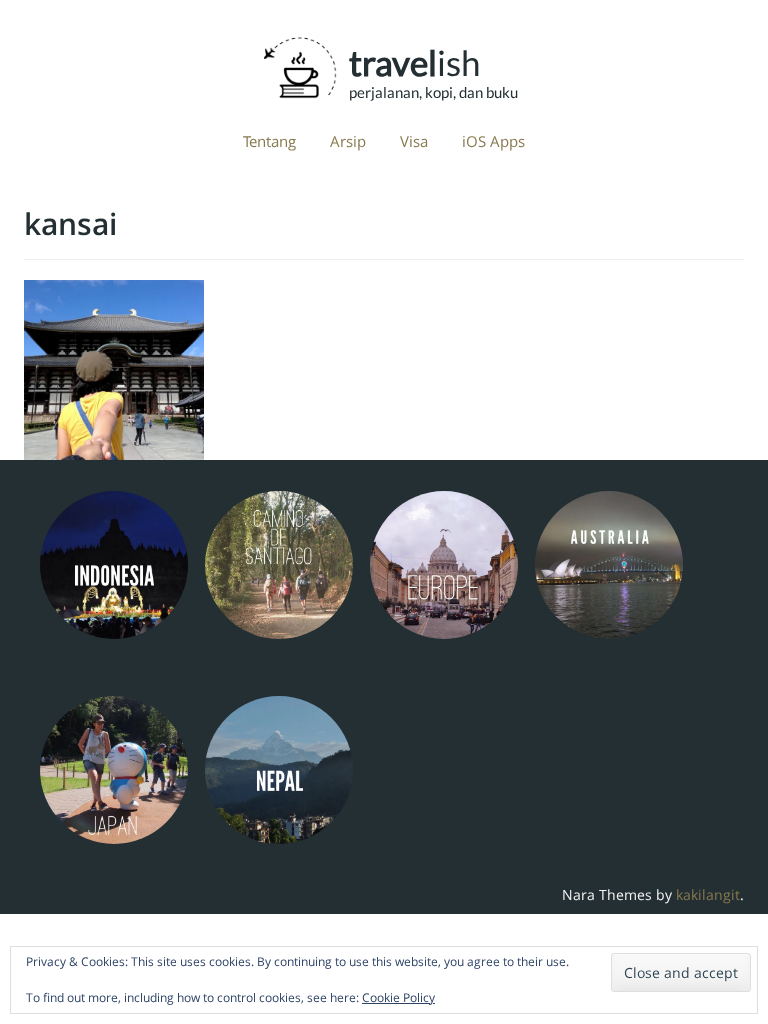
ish (414, 62)
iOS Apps (493, 141)
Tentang (269, 141)
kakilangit (708, 894)
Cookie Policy (398, 997)
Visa (414, 141)
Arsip (348, 141)
